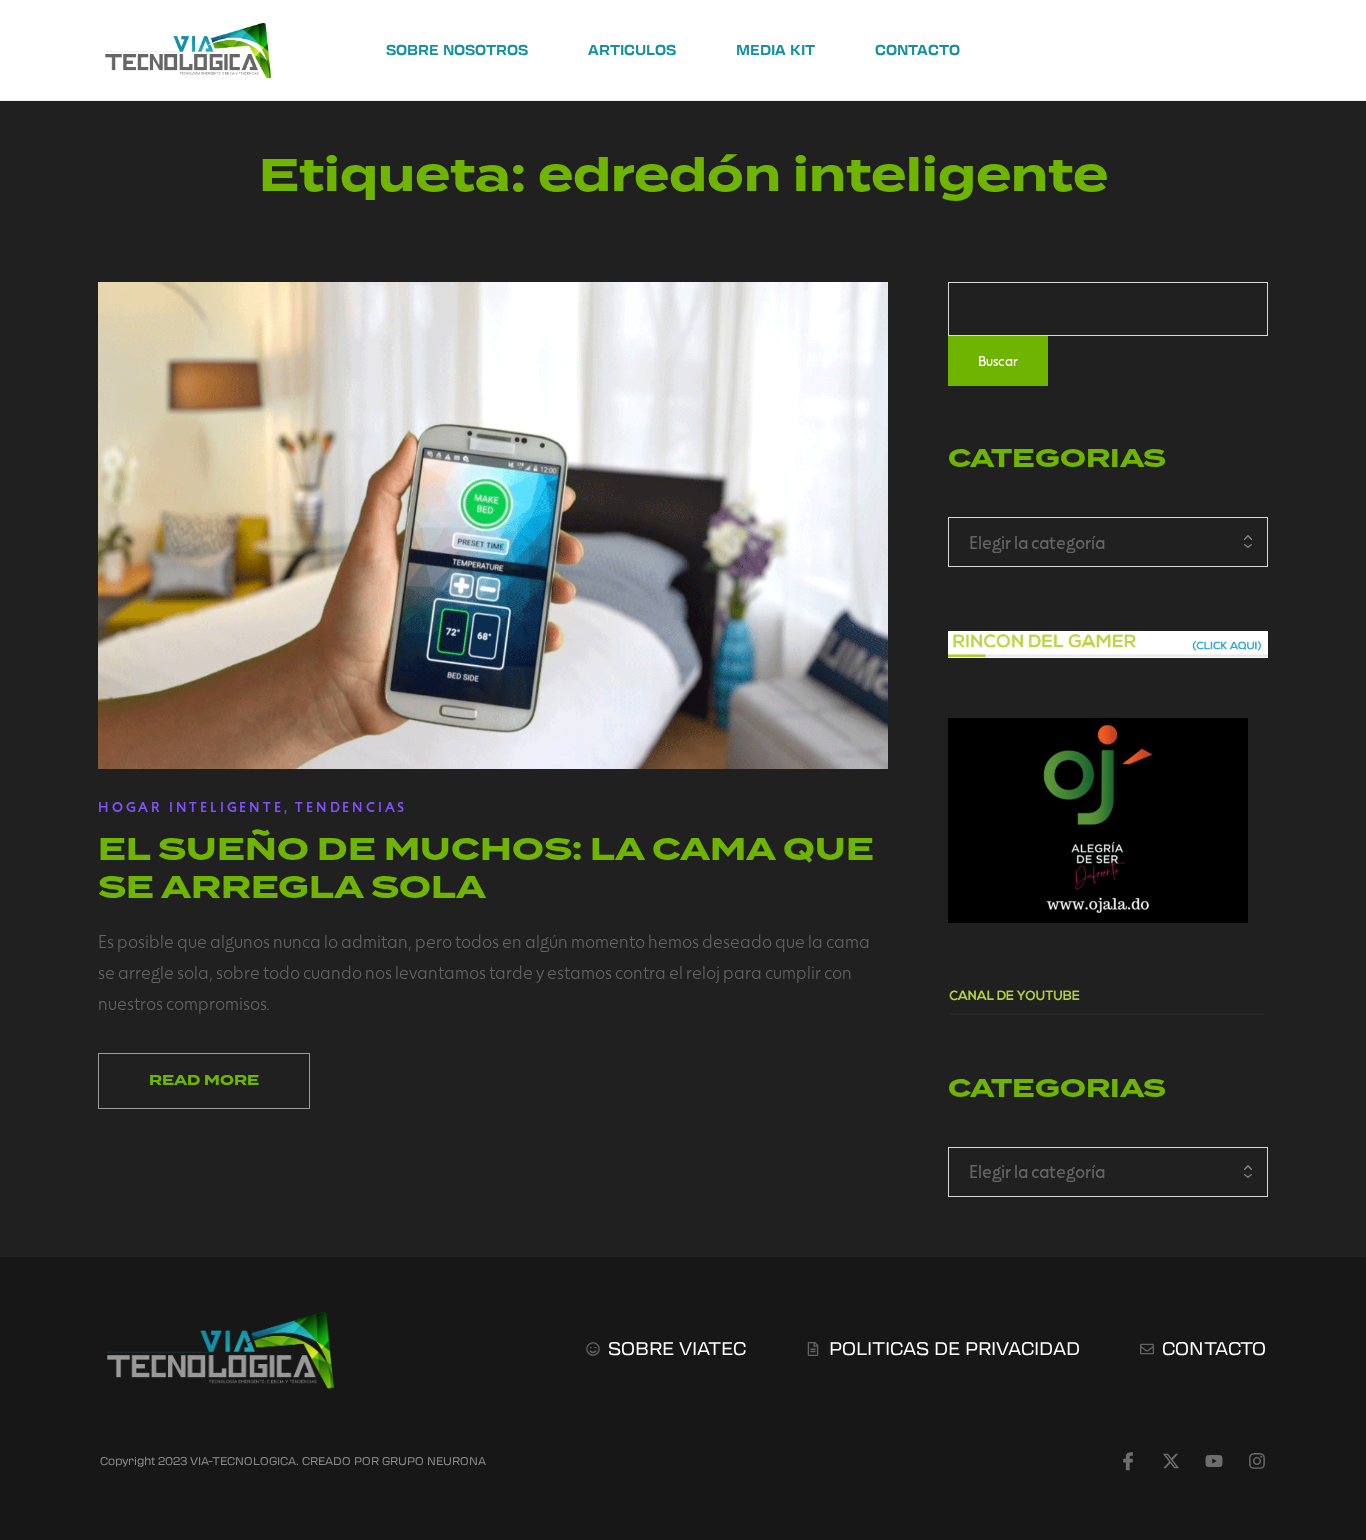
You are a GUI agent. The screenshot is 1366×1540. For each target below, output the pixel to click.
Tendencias (351, 806)
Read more (204, 1080)
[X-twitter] (1171, 1461)
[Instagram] (1257, 1461)
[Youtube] (1214, 1461)
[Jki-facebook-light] (1128, 1461)
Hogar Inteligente (191, 806)
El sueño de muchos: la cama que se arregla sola (486, 868)
